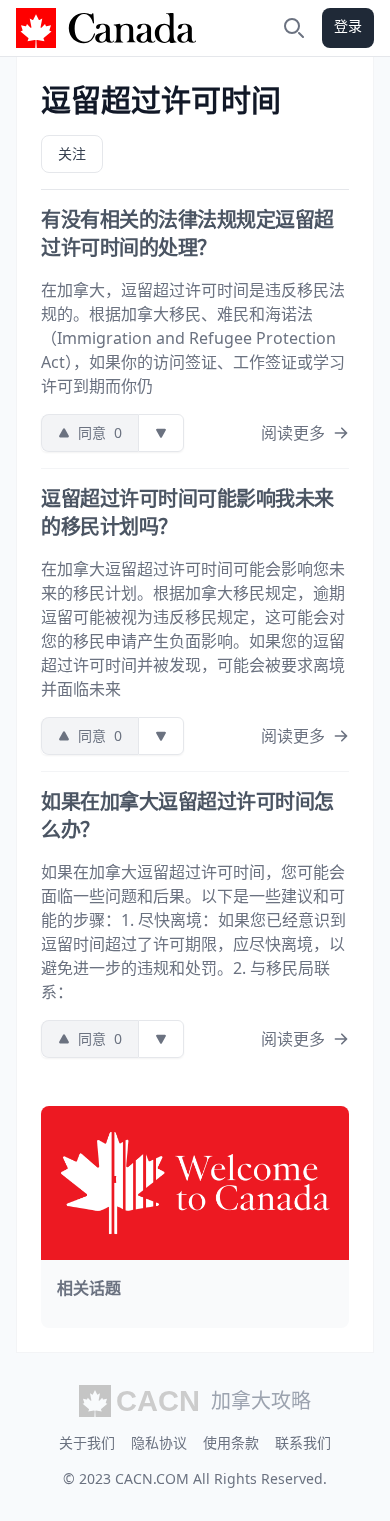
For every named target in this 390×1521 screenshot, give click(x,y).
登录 (348, 25)
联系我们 (303, 1442)
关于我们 (87, 1442)
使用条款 (231, 1442)
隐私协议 (159, 1442)
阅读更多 (293, 433)
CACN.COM (152, 1478)
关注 (72, 153)
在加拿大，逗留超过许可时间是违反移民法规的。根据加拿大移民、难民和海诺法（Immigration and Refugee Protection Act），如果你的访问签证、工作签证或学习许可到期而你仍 (193, 338)
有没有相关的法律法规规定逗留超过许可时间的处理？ (187, 233)
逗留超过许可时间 (161, 99)
